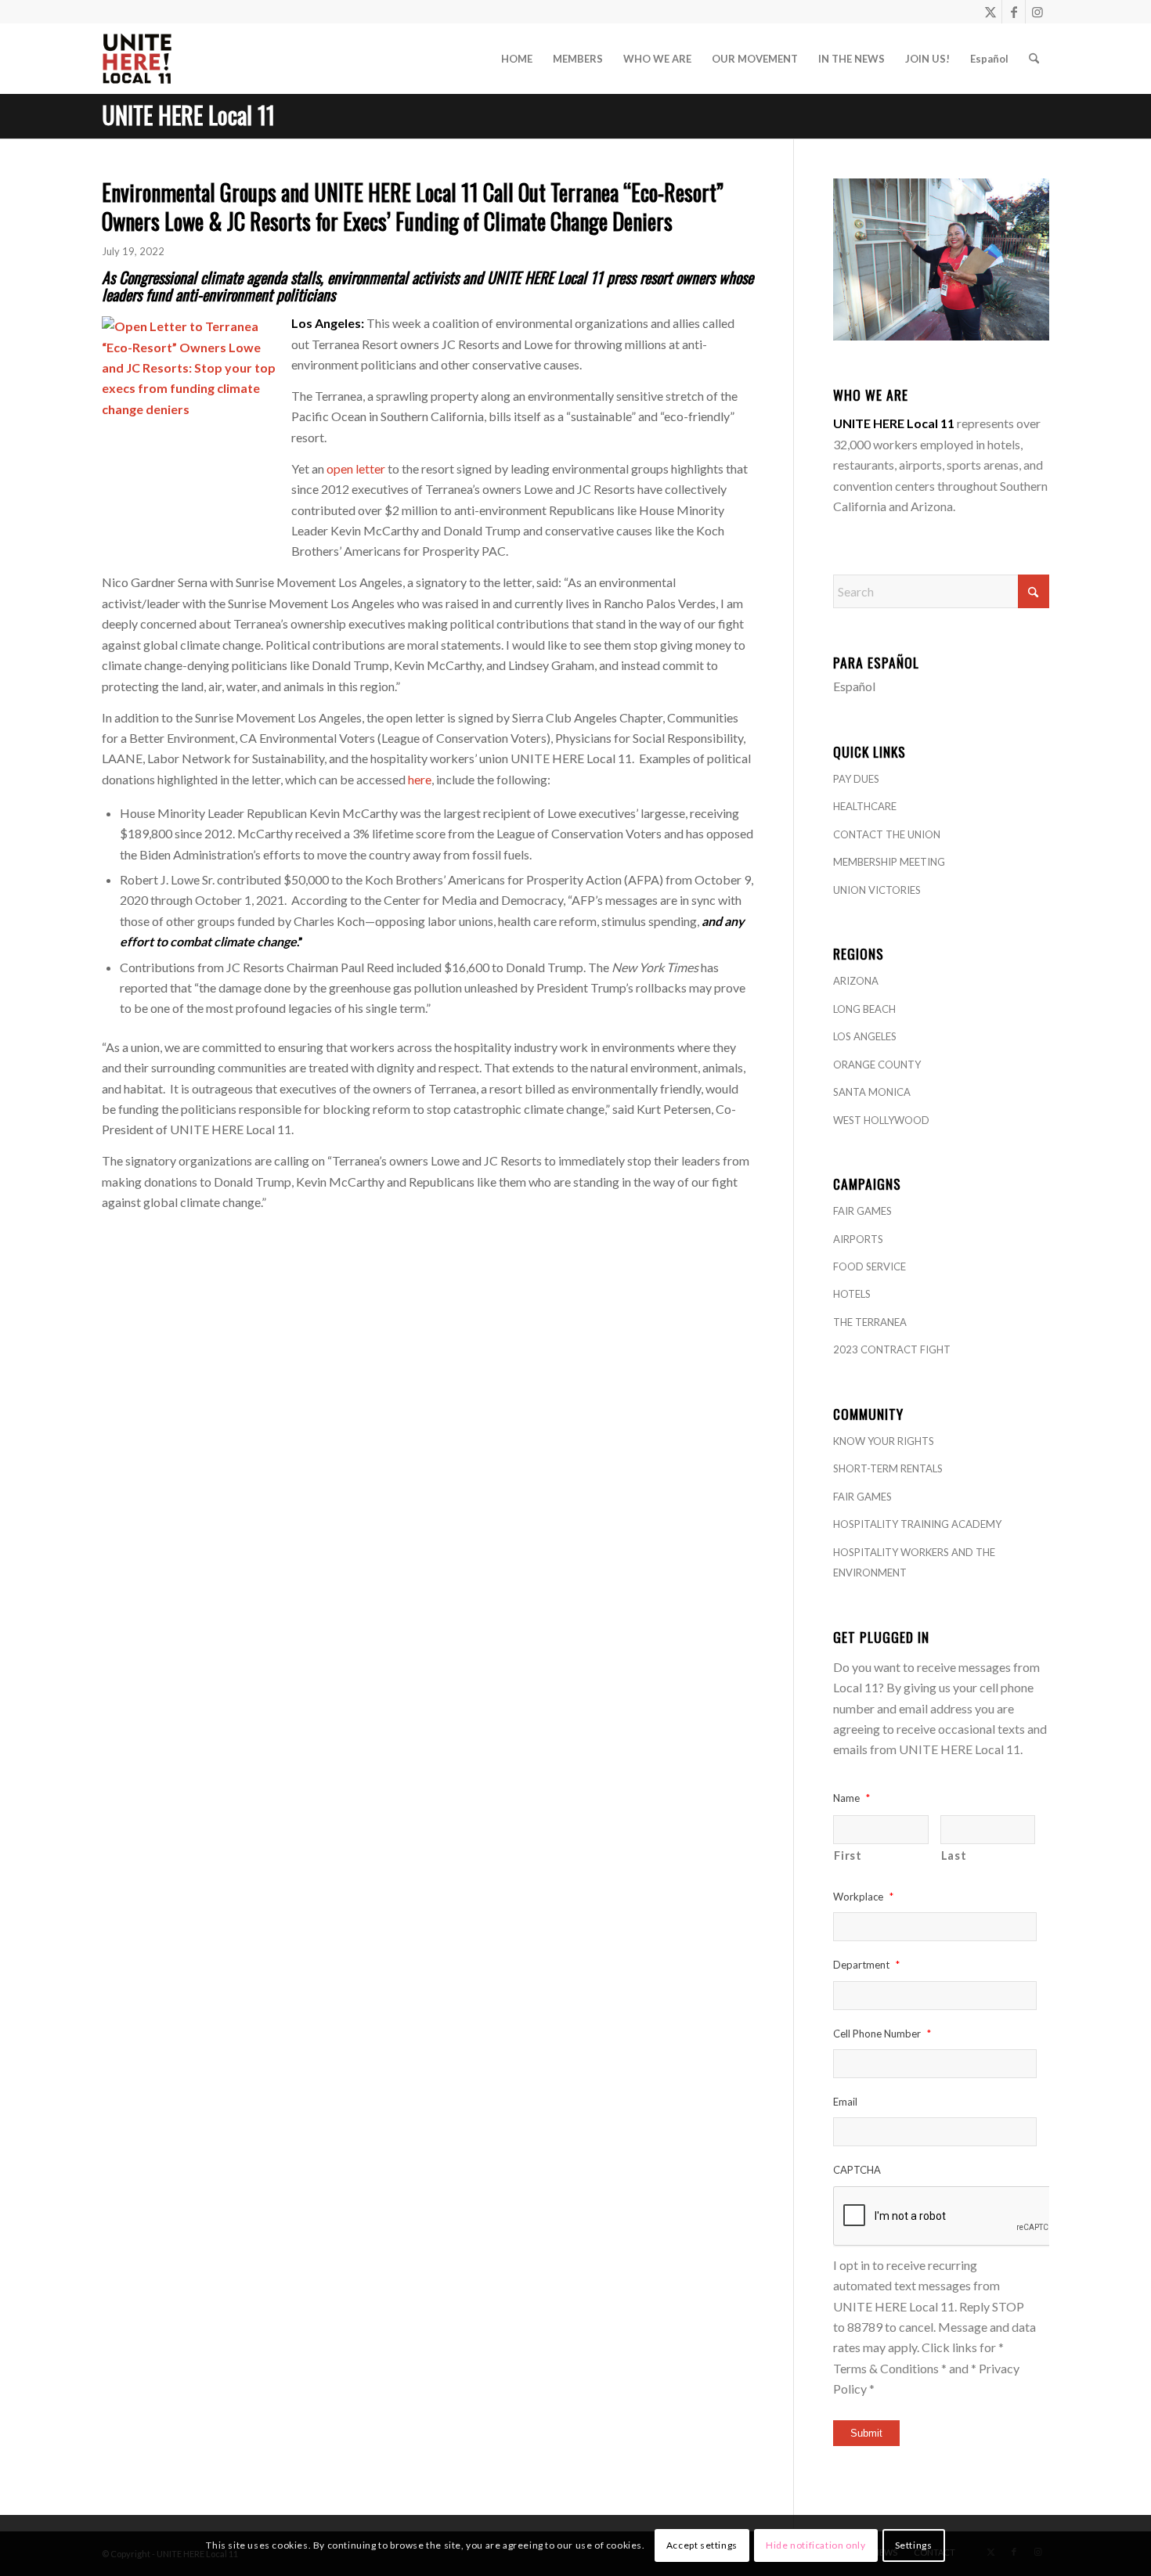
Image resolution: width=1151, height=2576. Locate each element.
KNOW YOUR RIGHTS (884, 1441)
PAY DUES (856, 779)
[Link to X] (990, 12)
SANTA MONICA (872, 1092)
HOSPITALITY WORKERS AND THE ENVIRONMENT (914, 1562)
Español (854, 686)
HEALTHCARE (865, 806)
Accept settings (702, 2545)
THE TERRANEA (870, 1322)
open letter (355, 468)
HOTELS (852, 1294)
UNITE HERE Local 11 (188, 115)
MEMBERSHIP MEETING (889, 862)
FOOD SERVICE (870, 1266)
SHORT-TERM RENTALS (888, 1468)
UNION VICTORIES (877, 890)
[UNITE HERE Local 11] (137, 59)
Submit (866, 2433)
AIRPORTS (858, 1239)
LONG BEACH (864, 1009)
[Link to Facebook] (1014, 12)
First (848, 1855)
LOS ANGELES (865, 1036)
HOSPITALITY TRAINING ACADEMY (917, 1524)
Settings (914, 2545)
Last (954, 1855)
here (420, 779)
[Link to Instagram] (1037, 12)
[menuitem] (517, 59)
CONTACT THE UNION (887, 834)
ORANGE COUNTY (877, 1065)
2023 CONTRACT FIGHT (892, 1349)
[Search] (1034, 59)
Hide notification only (815, 2545)
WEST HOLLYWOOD (881, 1120)
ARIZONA (856, 981)
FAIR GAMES (862, 1211)
